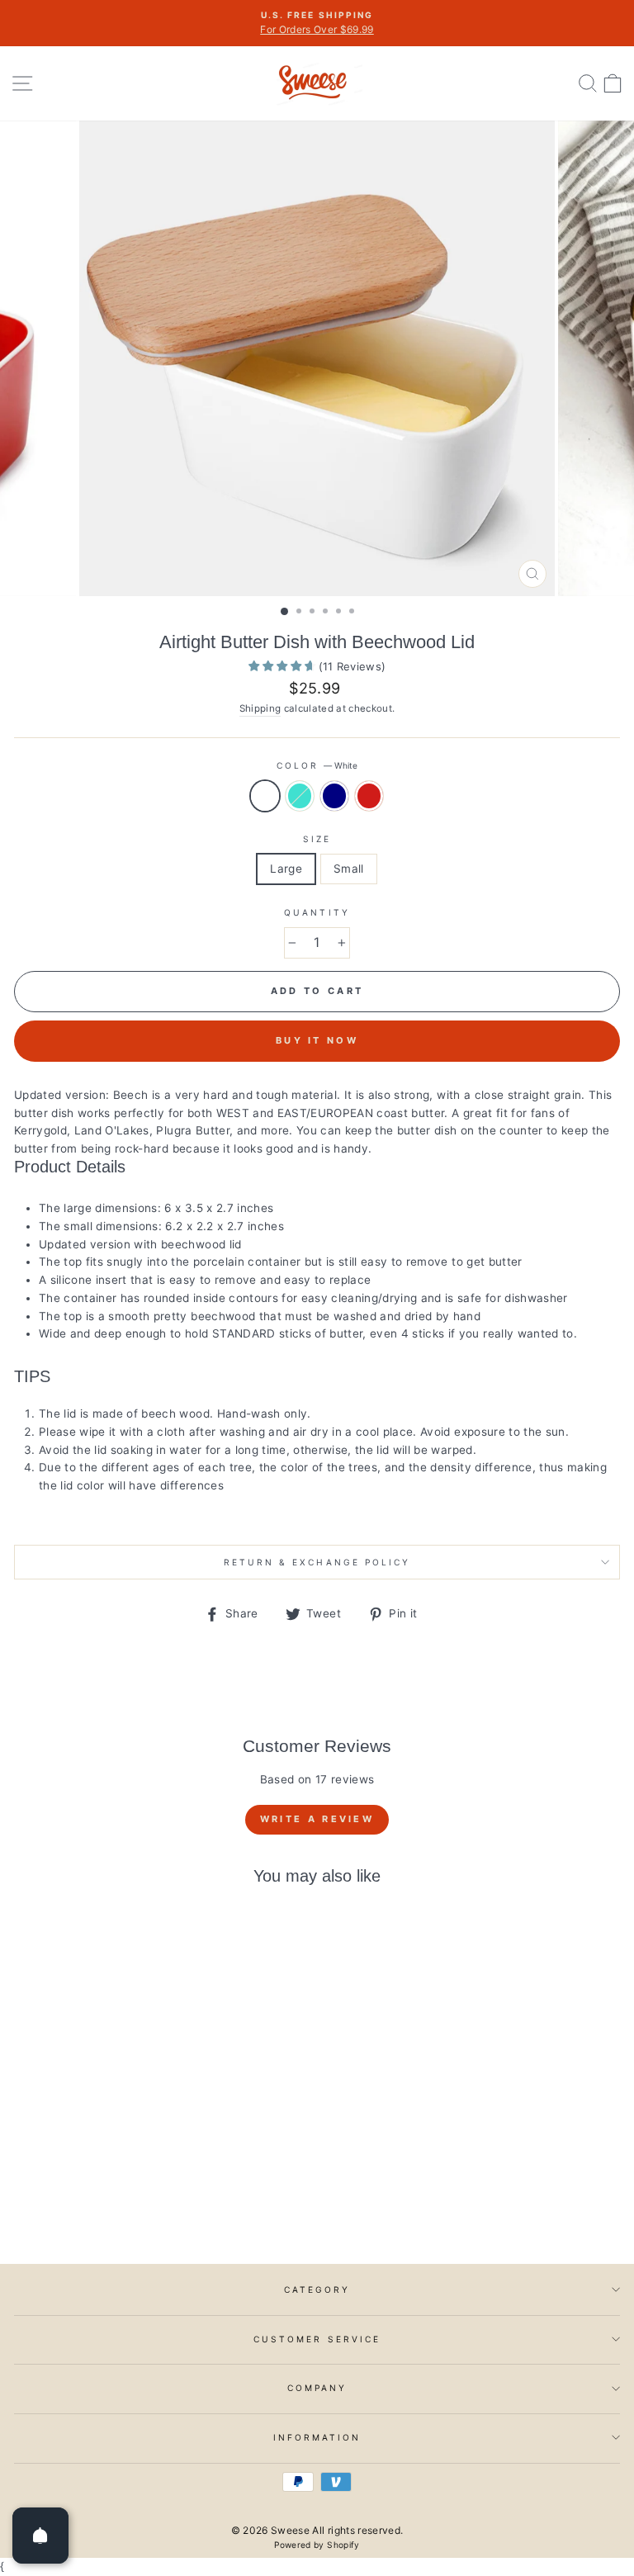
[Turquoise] (121, 2206)
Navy (334, 796)
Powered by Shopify (317, 2545)
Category (317, 2290)
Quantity (317, 912)
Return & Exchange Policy (317, 1562)
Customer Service (317, 2339)
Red (369, 796)
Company (317, 2388)
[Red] (159, 2206)
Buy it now (317, 1040)
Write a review (317, 1819)
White (265, 796)
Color (317, 765)
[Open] (40, 2536)
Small (349, 869)
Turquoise (300, 796)
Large (286, 869)
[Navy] (140, 2206)
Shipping (260, 708)
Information (317, 2437)
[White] (102, 2206)
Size (317, 839)
